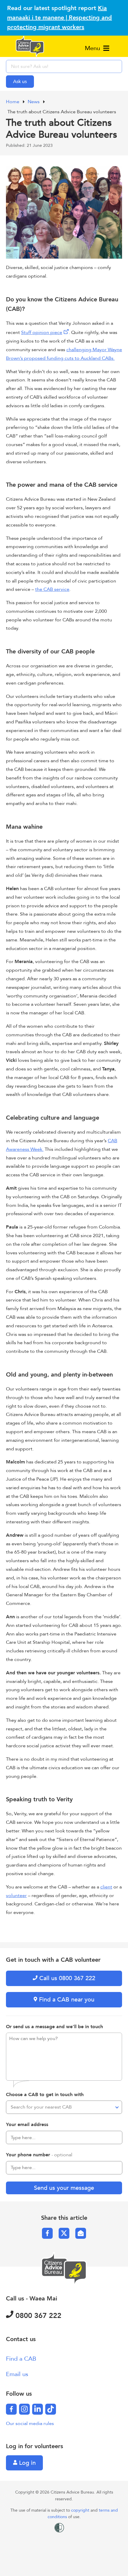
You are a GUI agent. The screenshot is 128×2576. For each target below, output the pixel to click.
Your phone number (39, 2155)
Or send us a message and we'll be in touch (54, 2027)
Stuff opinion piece (42, 332)
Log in (26, 2463)
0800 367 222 (37, 2316)
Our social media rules (30, 2424)
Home (13, 102)
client (106, 1887)
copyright (81, 2510)
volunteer (16, 1896)
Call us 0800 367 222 (66, 1978)
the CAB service (52, 589)
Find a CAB (21, 2359)
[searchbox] (64, 66)
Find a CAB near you (66, 2000)
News (34, 102)
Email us (17, 2374)
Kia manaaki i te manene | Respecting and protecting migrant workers (60, 18)
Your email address (27, 2125)
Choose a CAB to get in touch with (45, 2095)
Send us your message (64, 2188)
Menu (93, 48)
